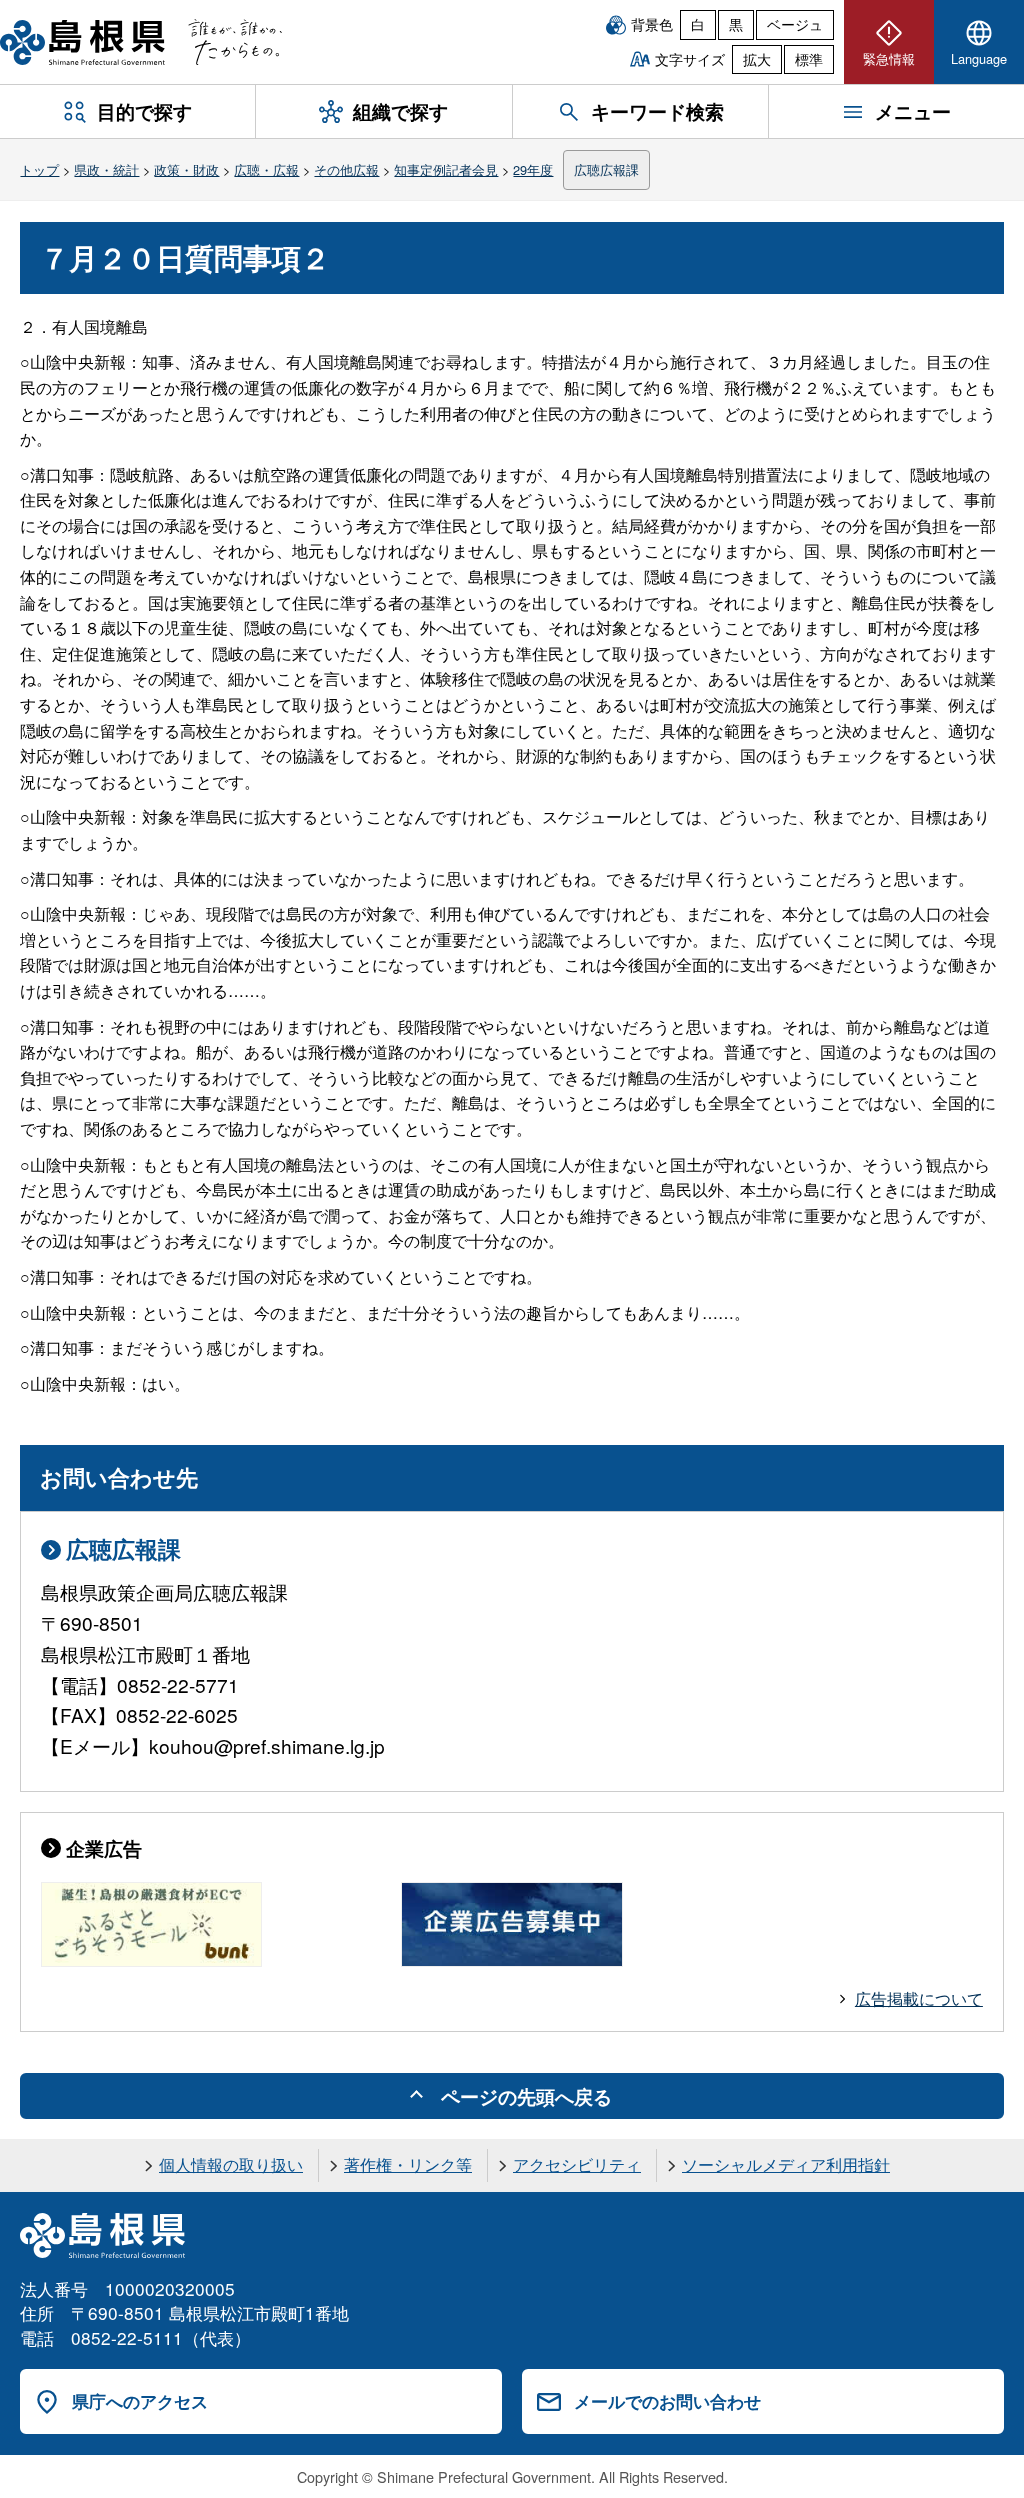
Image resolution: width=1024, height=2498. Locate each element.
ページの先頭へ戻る (526, 2096)
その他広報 (346, 169)
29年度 (533, 169)
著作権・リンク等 (408, 2164)
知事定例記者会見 (446, 169)
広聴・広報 (266, 169)
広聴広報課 (606, 169)
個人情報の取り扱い (231, 2164)
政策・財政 (186, 169)
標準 (809, 59)
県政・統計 (106, 169)
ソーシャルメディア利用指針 (786, 2164)
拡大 (757, 59)
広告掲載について (919, 1998)
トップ (39, 169)
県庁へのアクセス (140, 2401)
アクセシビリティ (577, 2164)
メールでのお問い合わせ (667, 2401)
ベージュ (795, 24)
